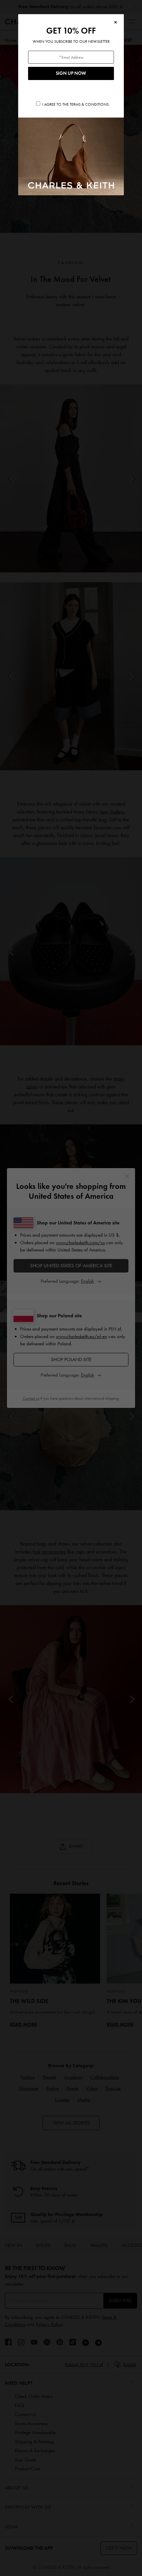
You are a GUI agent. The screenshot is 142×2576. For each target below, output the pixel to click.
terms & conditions (89, 104)
